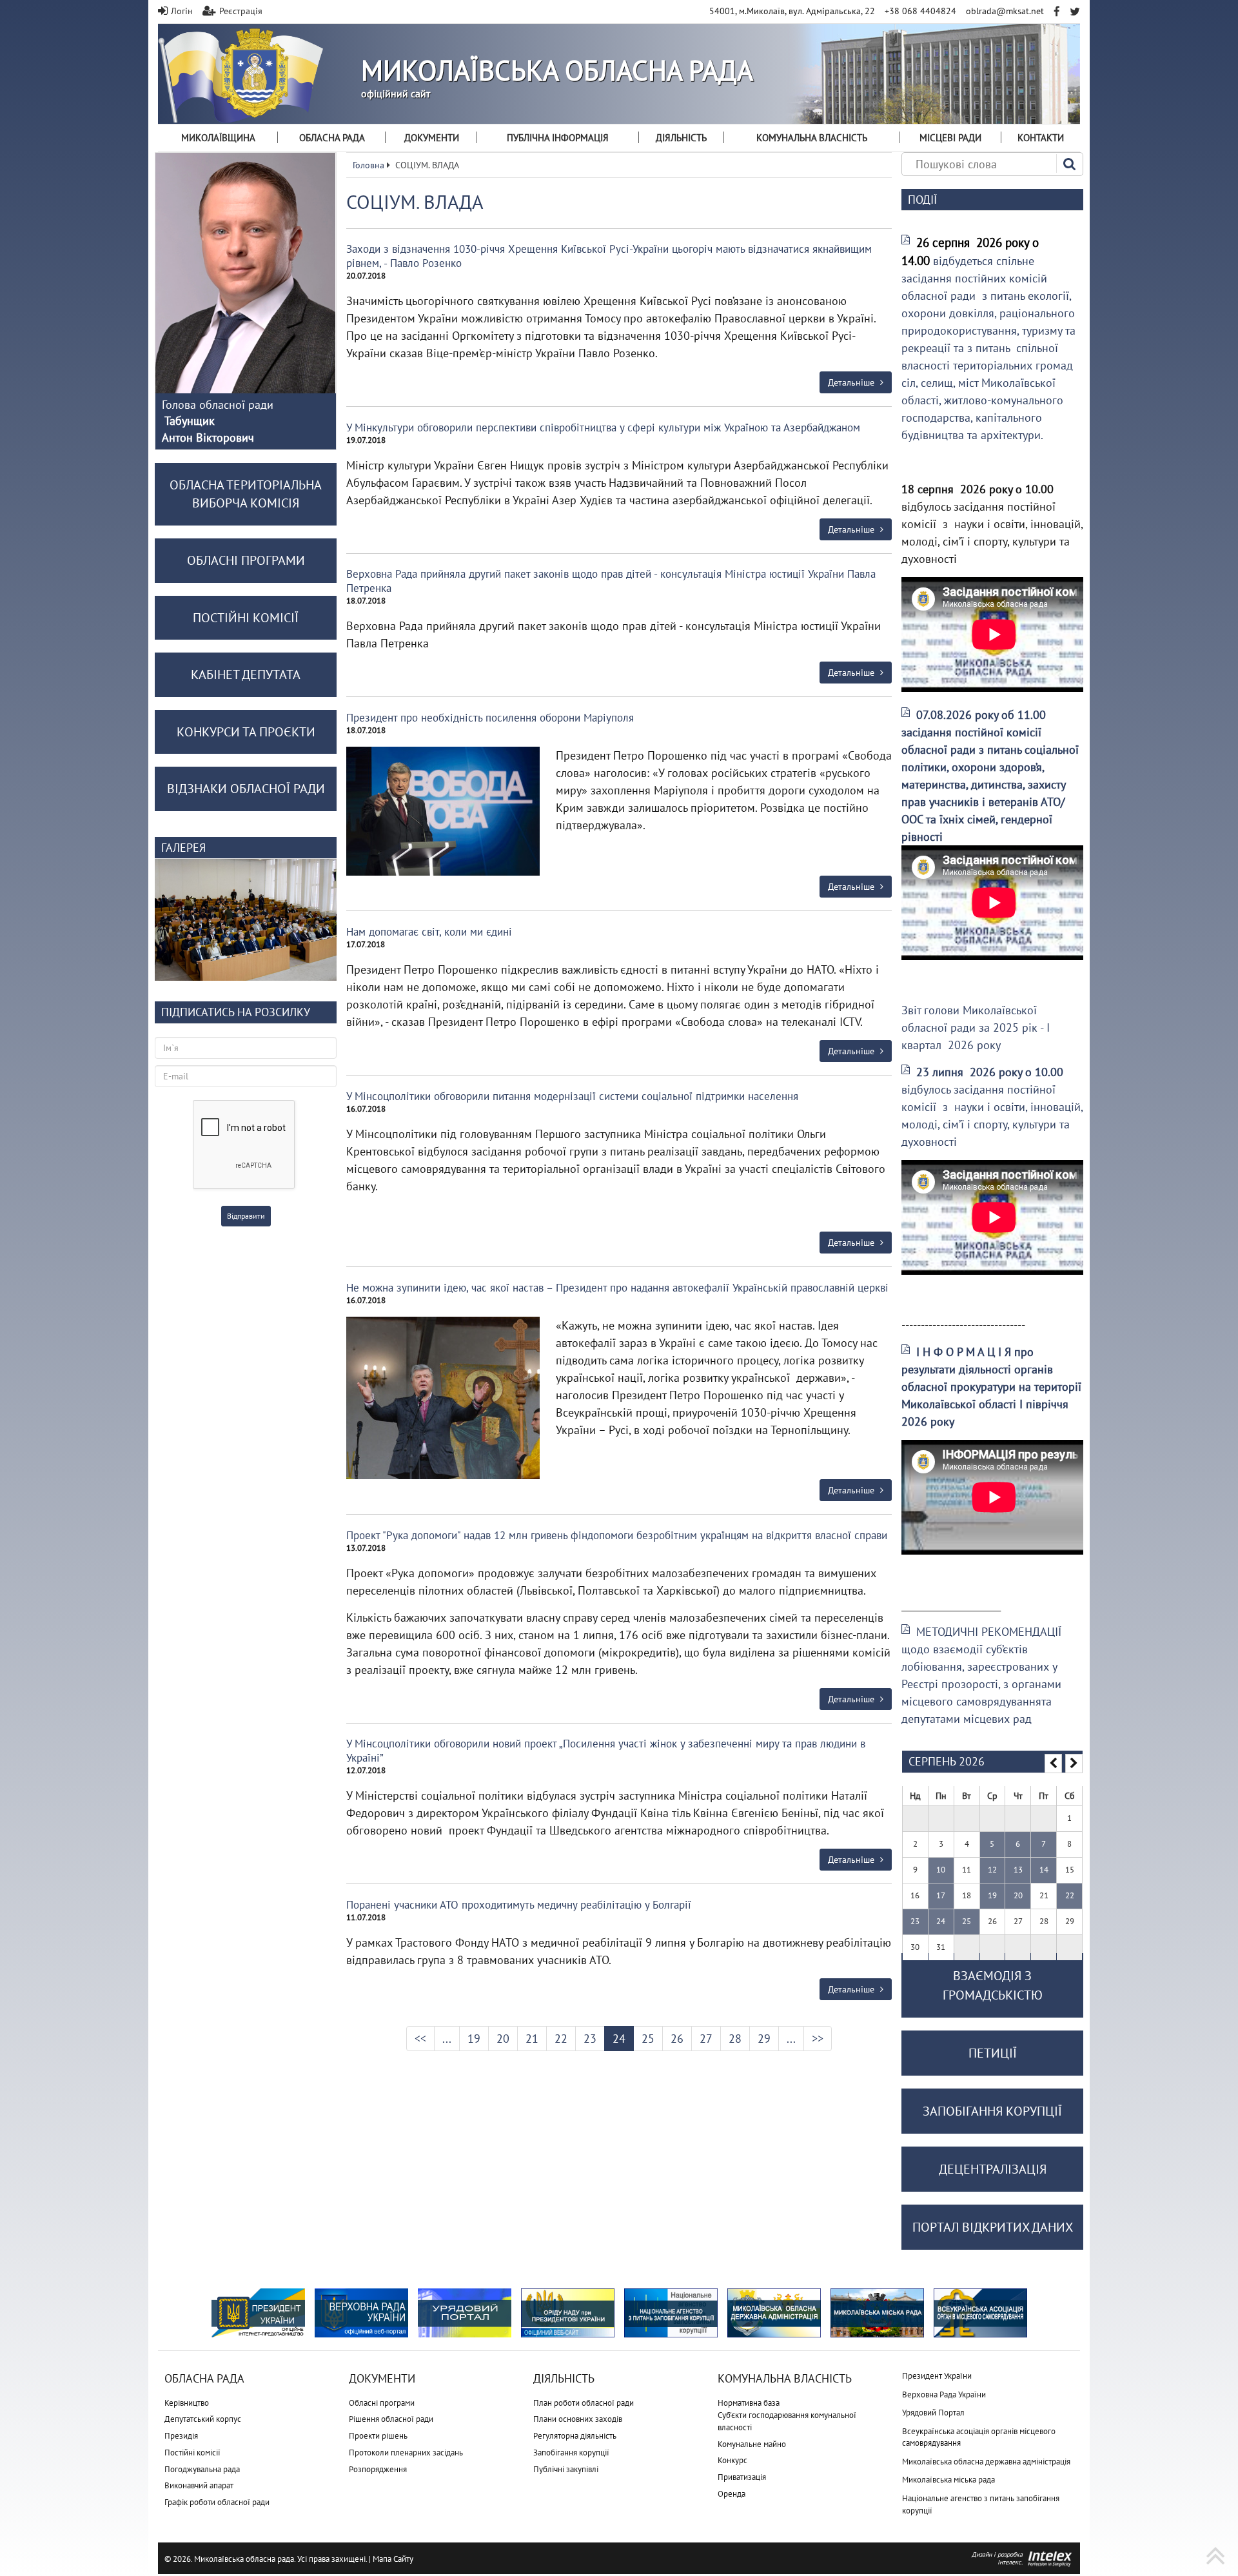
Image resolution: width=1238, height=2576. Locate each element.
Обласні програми (382, 2403)
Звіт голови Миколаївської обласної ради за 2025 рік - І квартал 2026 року (976, 1027)
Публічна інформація (558, 138)
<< (420, 2039)
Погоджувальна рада (202, 2469)
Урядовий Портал (933, 2413)
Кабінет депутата (246, 674)
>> (818, 2039)
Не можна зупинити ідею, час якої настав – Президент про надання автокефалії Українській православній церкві (617, 1288)
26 (677, 2039)
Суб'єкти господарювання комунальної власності (787, 2421)
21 (532, 2039)
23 (590, 2039)
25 (648, 2039)
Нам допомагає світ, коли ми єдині (429, 932)
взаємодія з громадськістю (993, 1985)
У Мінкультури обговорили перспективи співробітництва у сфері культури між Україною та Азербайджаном (603, 428)
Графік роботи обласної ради (217, 2502)
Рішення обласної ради (391, 2419)
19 (474, 2039)
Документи (432, 138)
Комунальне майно (752, 2444)
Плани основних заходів (578, 2419)
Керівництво (187, 2403)
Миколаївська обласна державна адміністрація (986, 2462)
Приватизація (742, 2477)
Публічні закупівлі (566, 2469)
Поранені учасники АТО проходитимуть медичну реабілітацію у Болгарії (519, 1905)
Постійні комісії (192, 2453)
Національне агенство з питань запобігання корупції (981, 2504)
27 (706, 2039)
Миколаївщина (218, 138)
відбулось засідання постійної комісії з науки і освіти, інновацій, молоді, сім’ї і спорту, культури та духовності (992, 1107)
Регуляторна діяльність (575, 2436)
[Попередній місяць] (1053, 1764)
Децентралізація (993, 2169)
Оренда (732, 2494)
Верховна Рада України (944, 2394)
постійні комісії (246, 618)
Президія (181, 2436)
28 (735, 2039)
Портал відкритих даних (993, 2227)
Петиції (993, 2053)
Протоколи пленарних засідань (406, 2453)
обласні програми (246, 560)
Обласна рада (332, 138)
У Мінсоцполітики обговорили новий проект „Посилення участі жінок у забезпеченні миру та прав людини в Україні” (606, 1751)
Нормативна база (749, 2403)
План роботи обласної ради (584, 2403)
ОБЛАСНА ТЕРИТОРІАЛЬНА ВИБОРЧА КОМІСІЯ (246, 494)
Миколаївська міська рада (948, 2480)
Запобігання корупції (571, 2453)
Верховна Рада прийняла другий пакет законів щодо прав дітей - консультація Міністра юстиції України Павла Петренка (611, 581)
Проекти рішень (378, 2436)
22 (561, 2039)
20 (503, 2039)
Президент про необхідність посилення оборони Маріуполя (490, 718)
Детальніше (852, 382)
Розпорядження (378, 2469)
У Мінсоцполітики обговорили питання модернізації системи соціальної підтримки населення (572, 1096)
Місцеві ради (950, 138)
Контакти (1041, 138)
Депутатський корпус (203, 2419)
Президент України (937, 2376)
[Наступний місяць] (1074, 1764)
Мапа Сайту (393, 2559)
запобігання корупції (992, 2111)
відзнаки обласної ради (246, 789)
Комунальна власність (812, 138)
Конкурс (732, 2460)
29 (764, 2039)
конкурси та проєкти (246, 732)
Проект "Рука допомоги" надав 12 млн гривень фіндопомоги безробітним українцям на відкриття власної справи (617, 1535)
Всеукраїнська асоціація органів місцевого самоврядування (979, 2437)
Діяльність (681, 138)
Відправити (246, 1216)
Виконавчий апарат (199, 2485)
